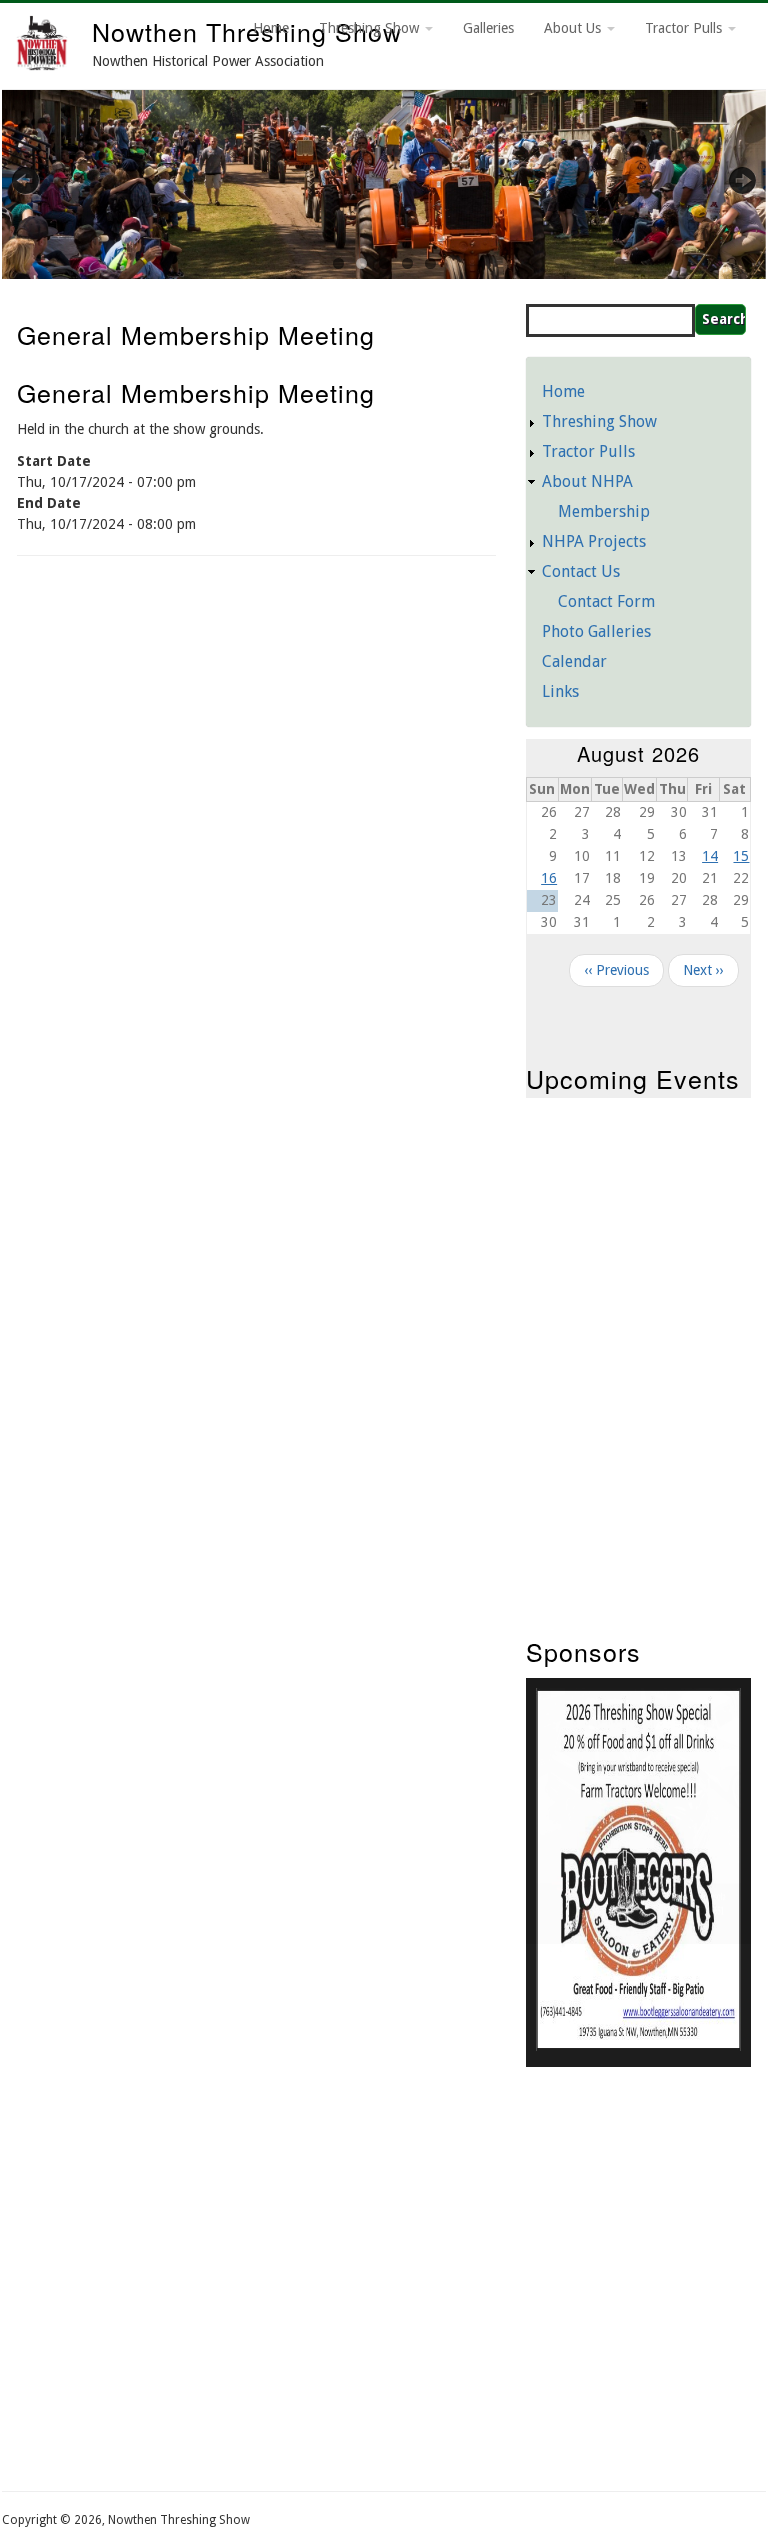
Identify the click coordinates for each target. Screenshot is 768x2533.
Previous (37, 180)
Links (560, 691)
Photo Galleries (596, 631)
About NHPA (587, 481)
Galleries (488, 28)
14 (710, 856)
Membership (604, 511)
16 (549, 878)
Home (271, 28)
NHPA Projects (594, 541)
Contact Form (606, 601)
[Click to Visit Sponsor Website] (638, 2046)
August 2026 (638, 753)
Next (731, 180)
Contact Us (581, 571)
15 (741, 856)
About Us (574, 28)
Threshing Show (371, 28)
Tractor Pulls (685, 28)
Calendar (574, 661)
